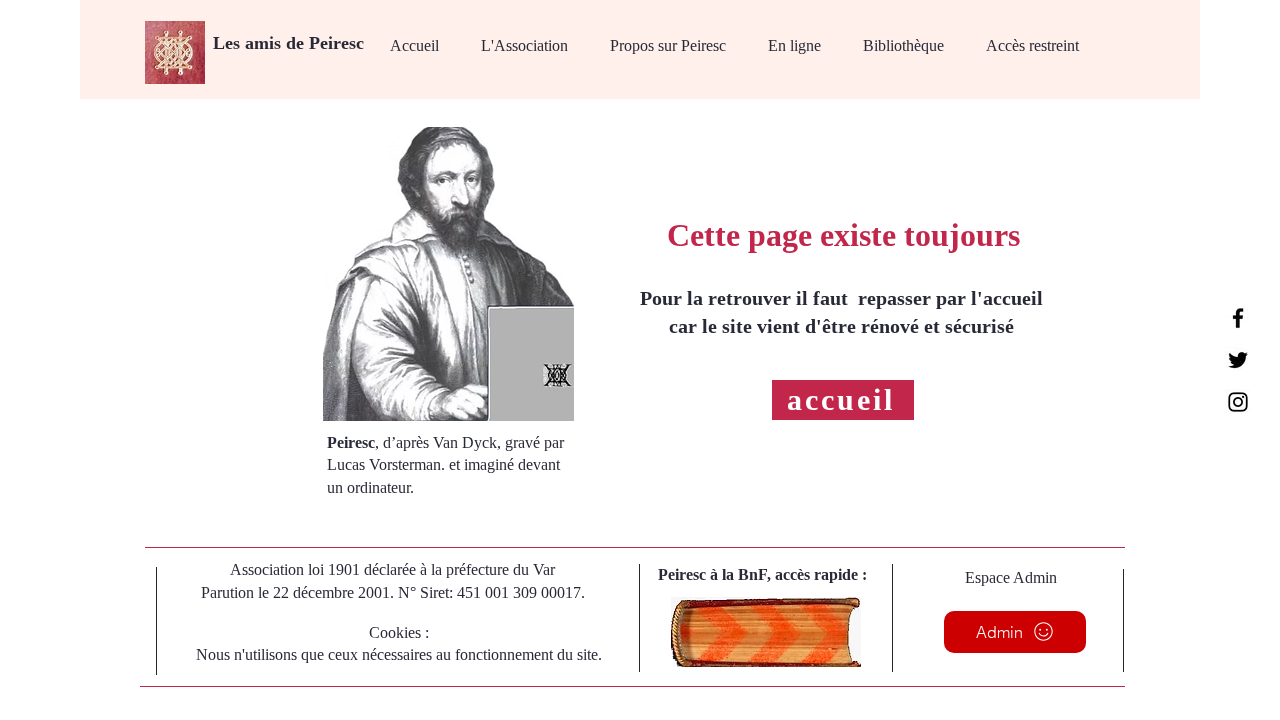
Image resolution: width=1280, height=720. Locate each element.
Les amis (249, 43)
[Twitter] (1238, 360)
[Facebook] (1238, 318)
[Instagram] (1238, 402)
